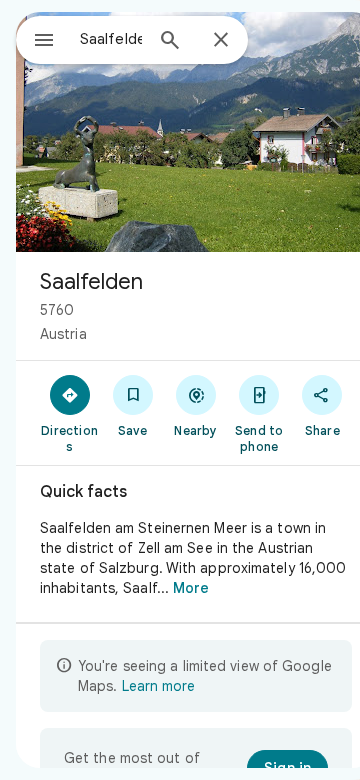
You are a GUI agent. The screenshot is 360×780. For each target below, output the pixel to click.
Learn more (158, 686)
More (191, 588)
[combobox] (111, 39)
